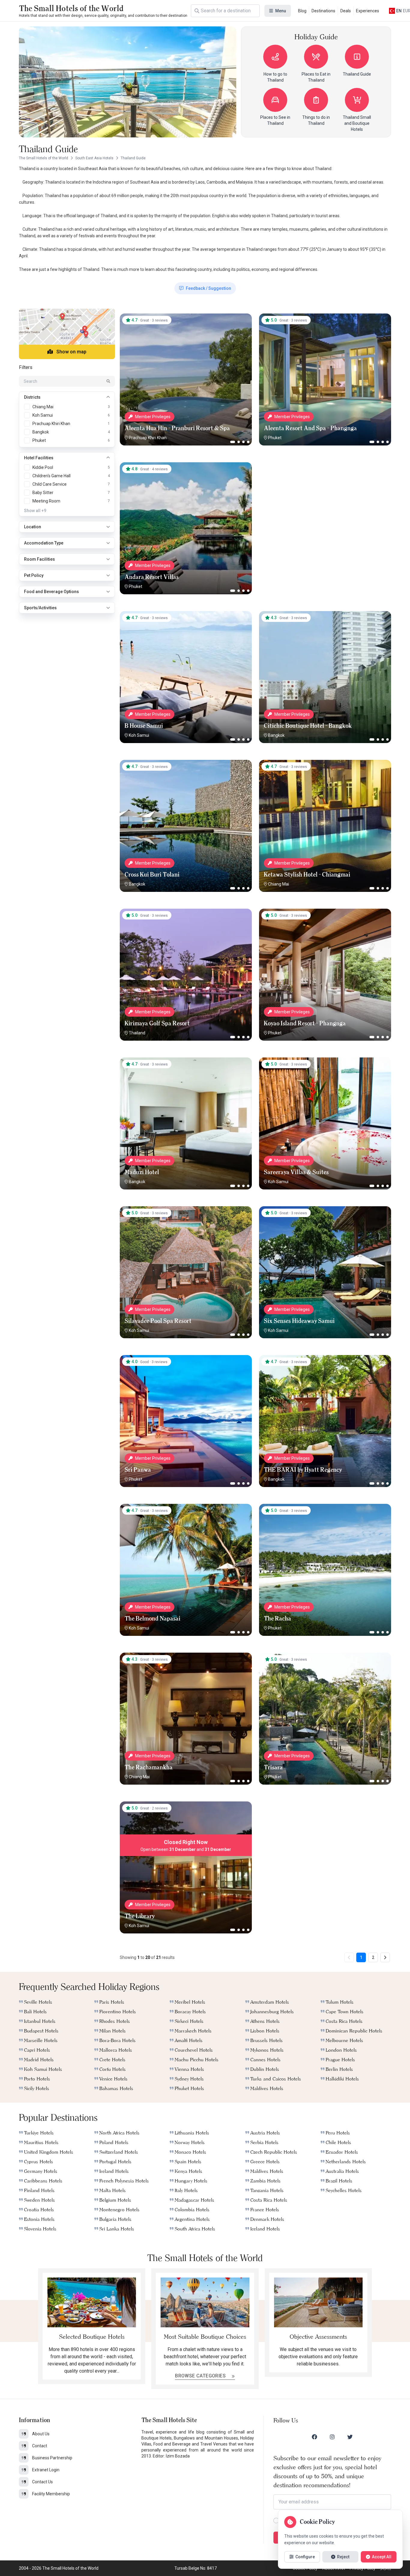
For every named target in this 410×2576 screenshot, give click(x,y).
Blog (302, 11)
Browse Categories (201, 2376)
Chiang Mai (279, 884)
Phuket (275, 438)
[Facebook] (315, 2437)
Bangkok (276, 735)
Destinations (323, 11)
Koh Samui (139, 735)
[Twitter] (350, 2437)
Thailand (137, 1033)
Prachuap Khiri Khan (148, 438)
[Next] (385, 1957)
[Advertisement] (325, 500)
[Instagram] (332, 2437)
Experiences (368, 11)
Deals (346, 11)
